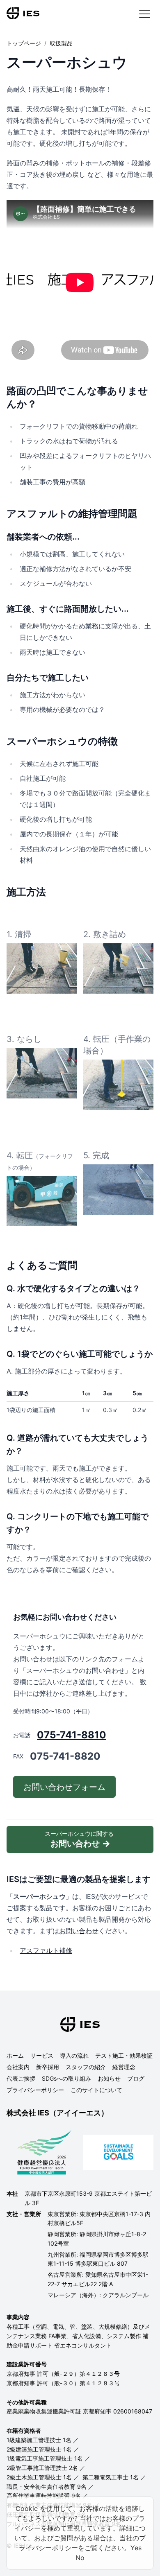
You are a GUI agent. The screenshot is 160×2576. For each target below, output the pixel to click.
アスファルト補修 (46, 1950)
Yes (136, 2548)
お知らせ (109, 2078)
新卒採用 (48, 2067)
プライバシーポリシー (35, 2090)
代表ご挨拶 (21, 2078)
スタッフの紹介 (86, 2067)
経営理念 (124, 2067)
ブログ (136, 2078)
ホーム (15, 2055)
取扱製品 (61, 43)
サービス (42, 2055)
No (80, 2558)
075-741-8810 (72, 1735)
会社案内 (18, 2067)
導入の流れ (74, 2055)
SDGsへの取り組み (66, 2078)
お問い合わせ (79, 1931)
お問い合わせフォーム (64, 1787)
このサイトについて (96, 2090)
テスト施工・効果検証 (124, 2055)
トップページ (24, 43)
